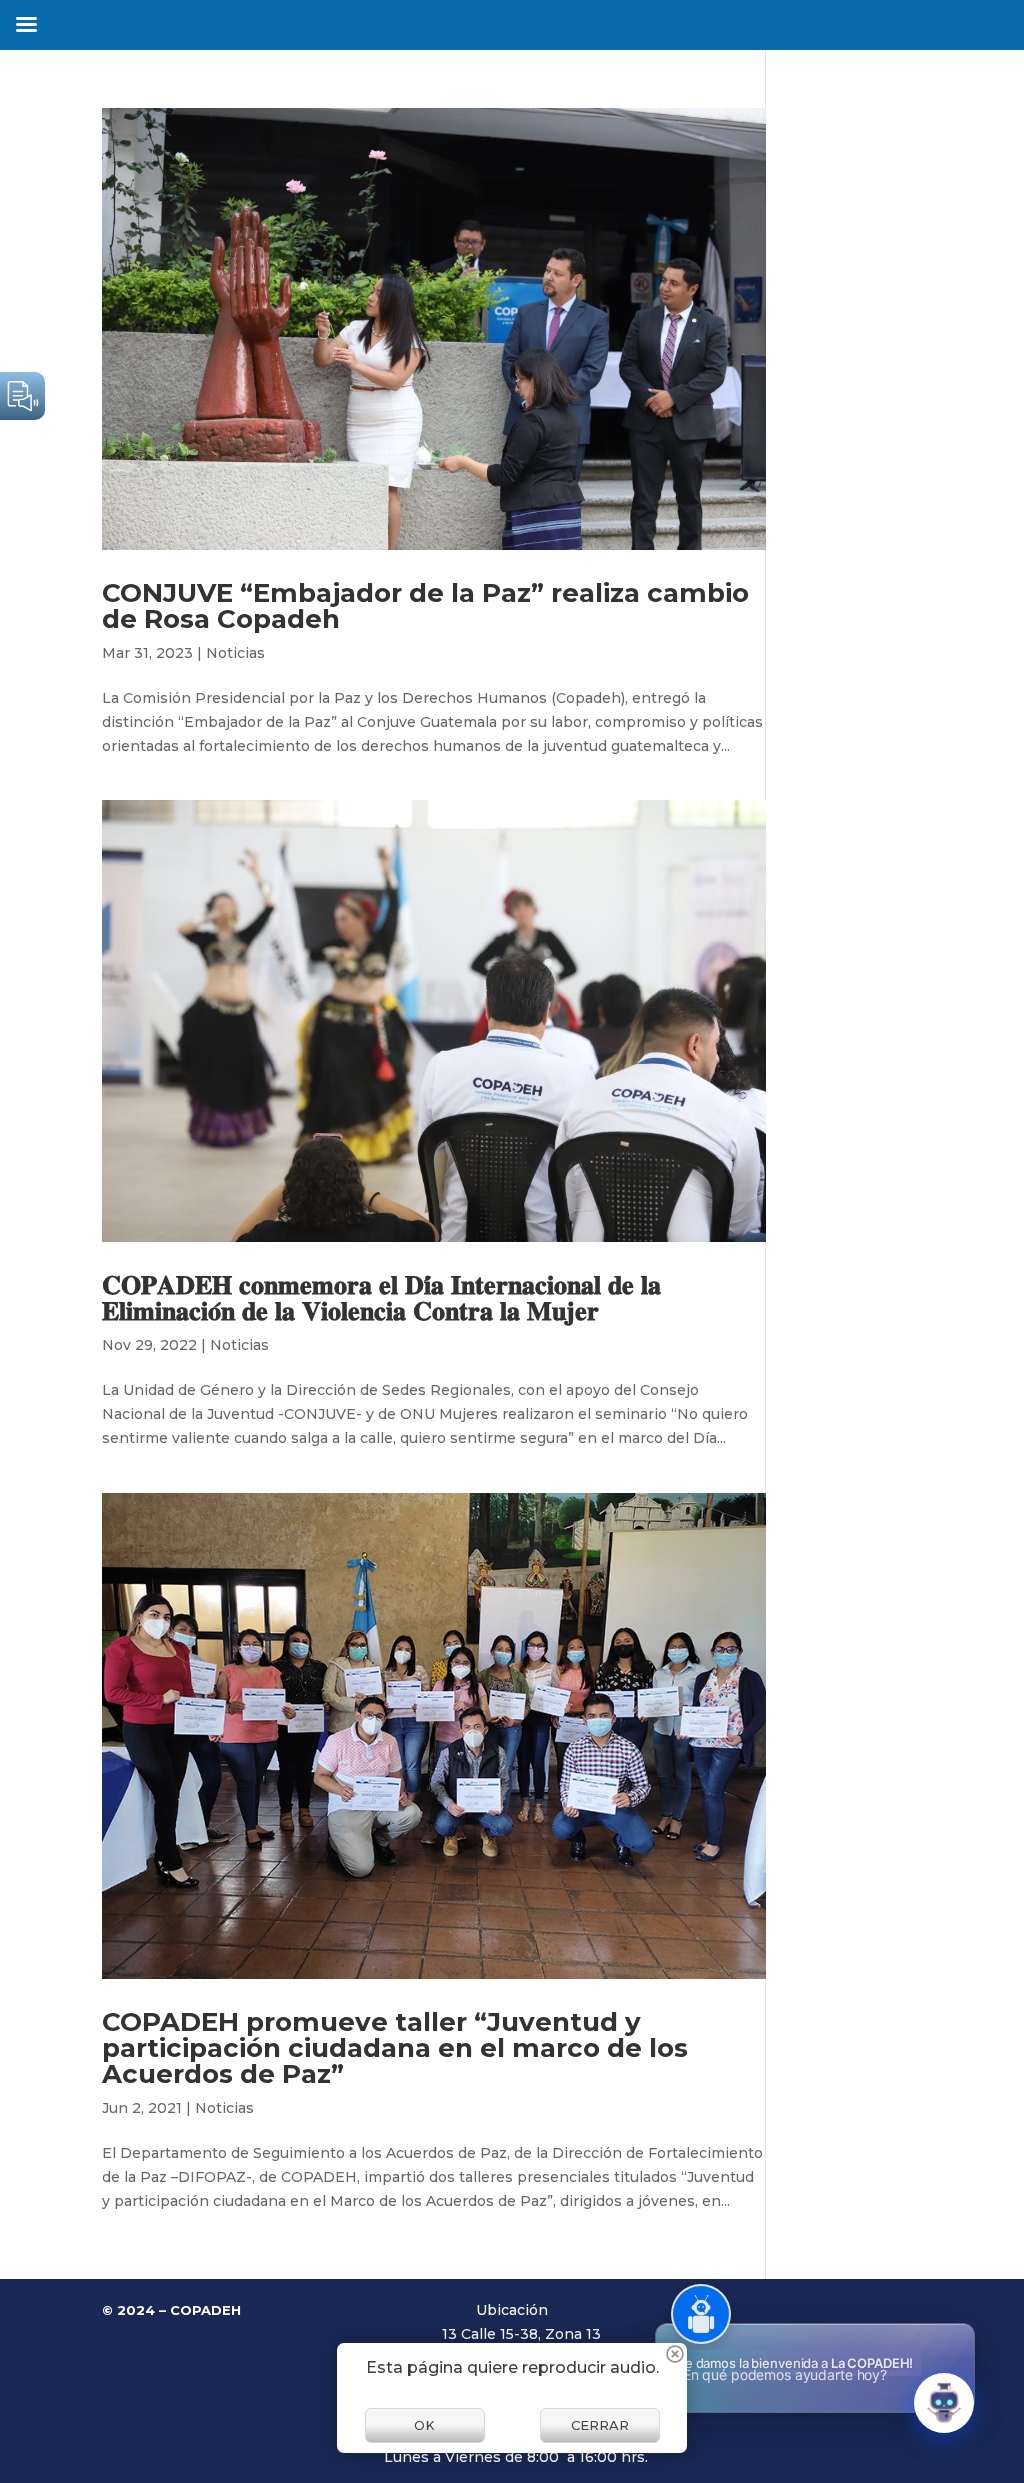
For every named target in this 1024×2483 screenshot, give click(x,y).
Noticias (235, 653)
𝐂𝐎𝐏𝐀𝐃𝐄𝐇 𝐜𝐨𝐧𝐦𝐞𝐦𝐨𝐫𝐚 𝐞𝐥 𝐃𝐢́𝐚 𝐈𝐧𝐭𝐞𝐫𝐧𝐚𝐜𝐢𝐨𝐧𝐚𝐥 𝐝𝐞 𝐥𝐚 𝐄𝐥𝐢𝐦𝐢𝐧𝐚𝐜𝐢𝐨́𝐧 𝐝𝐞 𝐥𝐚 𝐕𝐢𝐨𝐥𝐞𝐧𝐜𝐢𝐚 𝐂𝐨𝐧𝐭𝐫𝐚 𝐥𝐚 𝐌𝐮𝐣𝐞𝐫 (381, 1298)
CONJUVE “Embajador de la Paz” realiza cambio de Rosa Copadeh (425, 606)
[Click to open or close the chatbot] (944, 2403)
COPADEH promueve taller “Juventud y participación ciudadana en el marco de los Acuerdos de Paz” (395, 2048)
